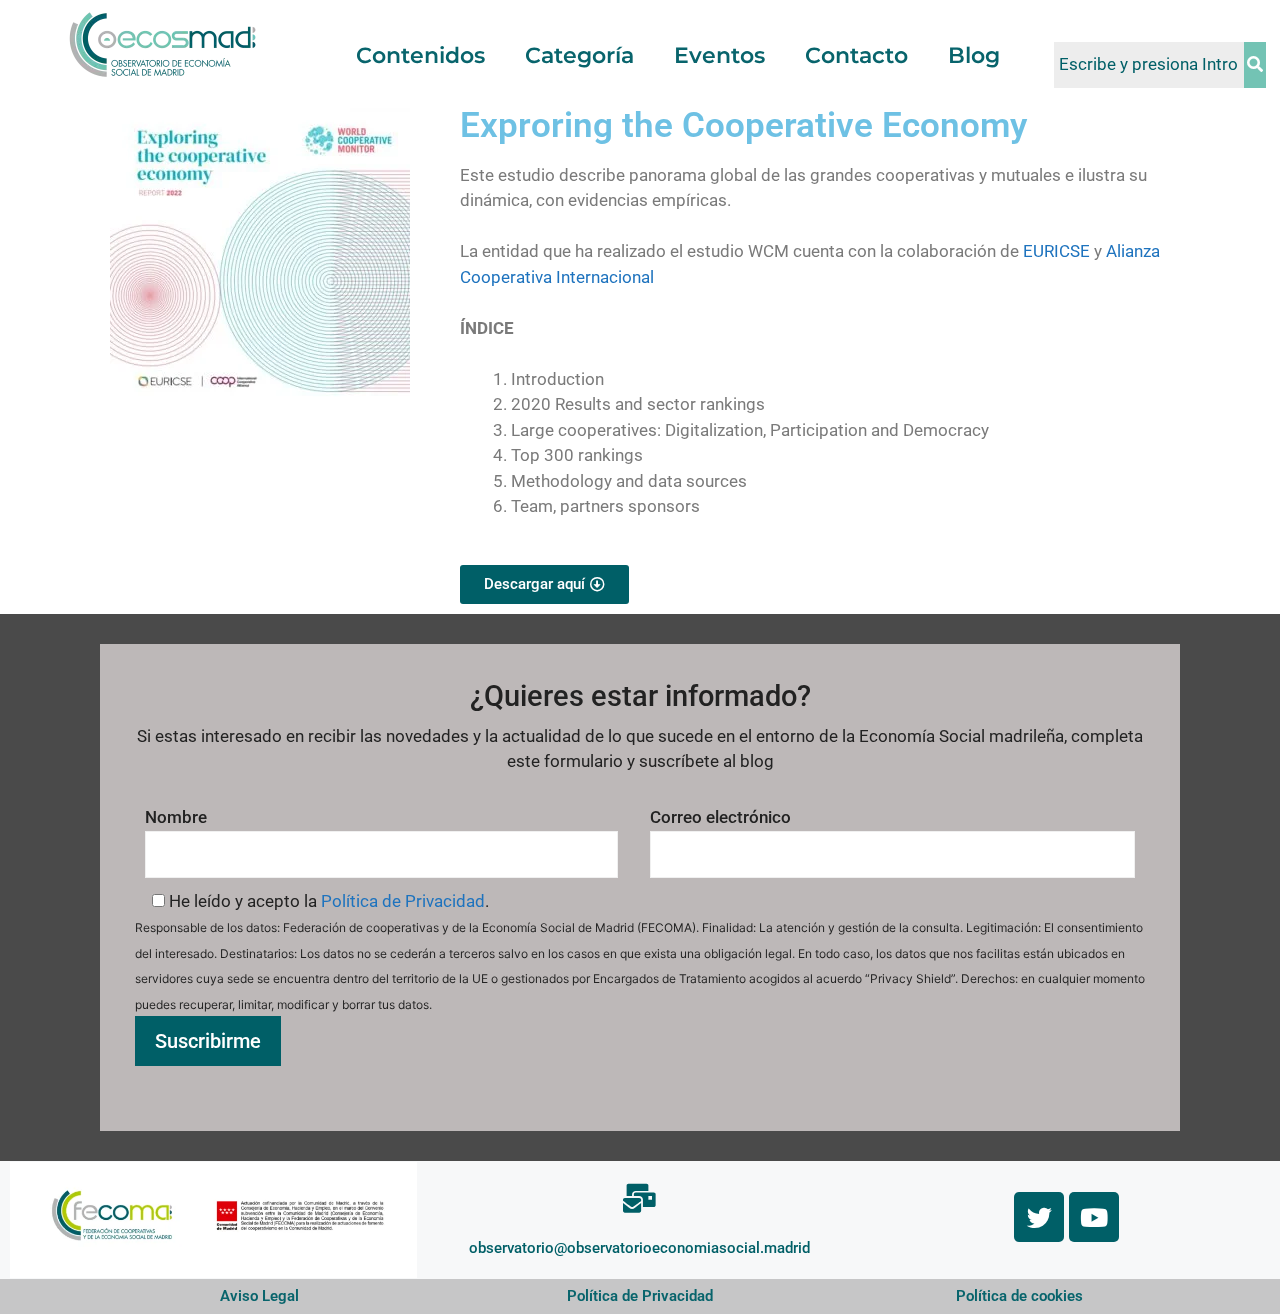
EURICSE (1056, 251)
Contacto (856, 55)
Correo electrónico (720, 817)
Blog (974, 55)
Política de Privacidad (403, 901)
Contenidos (420, 55)
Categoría (579, 55)
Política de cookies (1019, 1296)
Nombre (176, 817)
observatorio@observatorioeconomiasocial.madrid (639, 1248)
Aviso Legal (259, 1296)
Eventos (719, 55)
